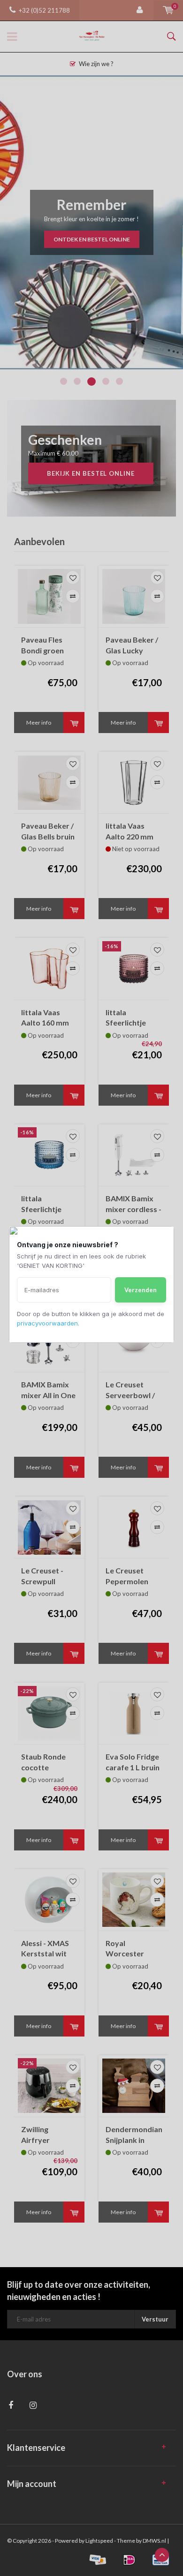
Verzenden (141, 1290)
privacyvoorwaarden (47, 1323)
